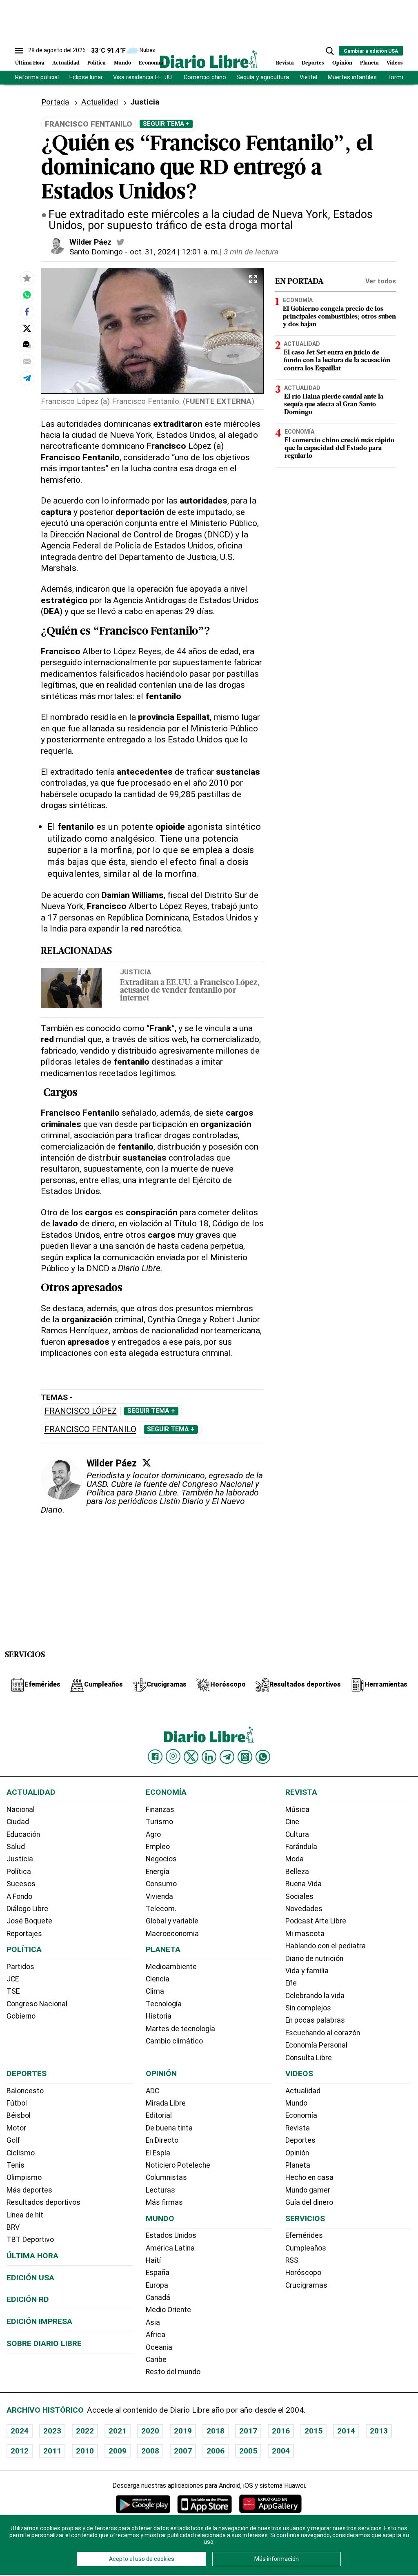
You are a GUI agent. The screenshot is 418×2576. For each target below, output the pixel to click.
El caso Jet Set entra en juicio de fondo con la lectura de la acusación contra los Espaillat (337, 361)
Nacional (21, 1809)
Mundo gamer (308, 2190)
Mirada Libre (166, 2103)
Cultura (297, 1834)
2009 (118, 2451)
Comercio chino (205, 77)
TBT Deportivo (30, 2240)
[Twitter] (147, 1463)
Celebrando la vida (315, 1996)
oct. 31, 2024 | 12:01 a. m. (175, 252)
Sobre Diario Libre (44, 2343)
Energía (158, 1872)
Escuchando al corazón (323, 2033)
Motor (16, 2128)
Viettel (308, 77)
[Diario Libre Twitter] (191, 1757)
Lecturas (160, 2190)
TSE (13, 1991)
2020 (150, 2431)
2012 (20, 2451)
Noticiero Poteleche (178, 2165)
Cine (292, 1822)
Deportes (313, 63)
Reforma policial (37, 77)
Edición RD (28, 2299)
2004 (281, 2451)
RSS (292, 2260)
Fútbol (17, 2103)
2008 (150, 2451)
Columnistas (166, 2177)
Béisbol (19, 2115)
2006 (216, 2451)
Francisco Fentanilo (90, 1430)
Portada (55, 102)
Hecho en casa (309, 2177)
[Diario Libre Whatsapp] (263, 1757)
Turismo (159, 1822)
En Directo (162, 2140)
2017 (248, 2431)
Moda (295, 1859)
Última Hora (30, 63)
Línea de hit (25, 2215)
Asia (153, 2322)
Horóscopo (303, 2273)
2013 (379, 2431)
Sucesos (21, 1884)
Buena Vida (303, 1884)
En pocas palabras (315, 2020)
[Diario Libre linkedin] (209, 1757)
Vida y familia (307, 1971)
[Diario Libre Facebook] (155, 1757)
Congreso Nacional (37, 2004)
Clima (155, 1991)
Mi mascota (305, 1934)
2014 (346, 2431)
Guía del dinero (309, 2202)
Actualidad (66, 63)
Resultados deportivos (43, 2202)
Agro (153, 1834)
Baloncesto (25, 2091)
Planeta (369, 63)
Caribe (156, 2360)
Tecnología (164, 2004)
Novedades (304, 1909)
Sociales (299, 1896)
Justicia (136, 972)
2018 (216, 2431)
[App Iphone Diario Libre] (205, 2504)
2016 (281, 2431)
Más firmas (164, 2202)
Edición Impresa (39, 2321)
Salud (16, 1847)
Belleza (297, 1872)
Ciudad (18, 1822)
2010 (85, 2451)
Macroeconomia (172, 1934)
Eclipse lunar (86, 77)
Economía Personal (316, 2045)
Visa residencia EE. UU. (143, 77)
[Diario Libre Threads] (245, 1757)
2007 (183, 2451)
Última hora (32, 2256)
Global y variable (172, 1921)
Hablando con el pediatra (326, 1946)
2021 (118, 2431)
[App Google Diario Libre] (143, 2504)
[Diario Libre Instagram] (173, 1756)
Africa (156, 2335)
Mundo (122, 63)
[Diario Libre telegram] (227, 1757)
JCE (13, 1979)
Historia (159, 2016)
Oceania (159, 2347)
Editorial (159, 2115)
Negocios (161, 1859)
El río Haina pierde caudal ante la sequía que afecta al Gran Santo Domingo (334, 405)
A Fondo (19, 1896)
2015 (313, 2431)
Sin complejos (308, 2008)
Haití (153, 2260)
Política (97, 63)
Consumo (161, 1884)
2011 (52, 2451)
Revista (285, 63)
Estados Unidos (171, 2235)
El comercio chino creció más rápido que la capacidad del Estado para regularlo (339, 448)
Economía (151, 63)
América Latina (170, 2248)
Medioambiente (171, 1967)
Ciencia (158, 1979)
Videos (395, 63)
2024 (20, 2431)
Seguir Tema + (166, 124)
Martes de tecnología (180, 2029)
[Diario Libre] (209, 59)
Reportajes (24, 1934)
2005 (248, 2451)
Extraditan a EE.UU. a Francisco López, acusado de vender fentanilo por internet (190, 991)
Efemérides (304, 2235)
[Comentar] (27, 345)
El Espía (158, 2153)
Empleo (158, 1847)
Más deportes (29, 2190)
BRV (13, 2227)
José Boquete (29, 1921)
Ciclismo (21, 2153)
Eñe (291, 1983)
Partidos (20, 1967)
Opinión (342, 63)
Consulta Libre (309, 2058)
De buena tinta (169, 2128)
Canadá (158, 2297)
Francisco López (81, 1411)
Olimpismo (24, 2177)
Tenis (16, 2165)
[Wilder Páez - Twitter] (120, 242)
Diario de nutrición (314, 1959)
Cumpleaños (306, 2248)
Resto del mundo (173, 2372)
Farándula (301, 1847)
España (158, 2273)
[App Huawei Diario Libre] (270, 2504)
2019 (183, 2431)
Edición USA (30, 2278)
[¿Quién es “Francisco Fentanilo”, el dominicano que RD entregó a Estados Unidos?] (27, 295)
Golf (13, 2140)
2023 (52, 2431)
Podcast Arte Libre (316, 1921)
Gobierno (21, 2016)
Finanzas (160, 1809)
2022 (85, 2431)
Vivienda (159, 1896)
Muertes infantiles (352, 77)
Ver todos (381, 281)
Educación (23, 1834)
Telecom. (161, 1909)
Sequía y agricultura (263, 77)
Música (297, 1809)
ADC (152, 2091)
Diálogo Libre (27, 1909)
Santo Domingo (96, 252)
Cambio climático (174, 2041)
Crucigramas (306, 2285)
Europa (157, 2285)
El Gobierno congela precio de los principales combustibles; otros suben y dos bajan (339, 317)
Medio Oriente (168, 2310)
